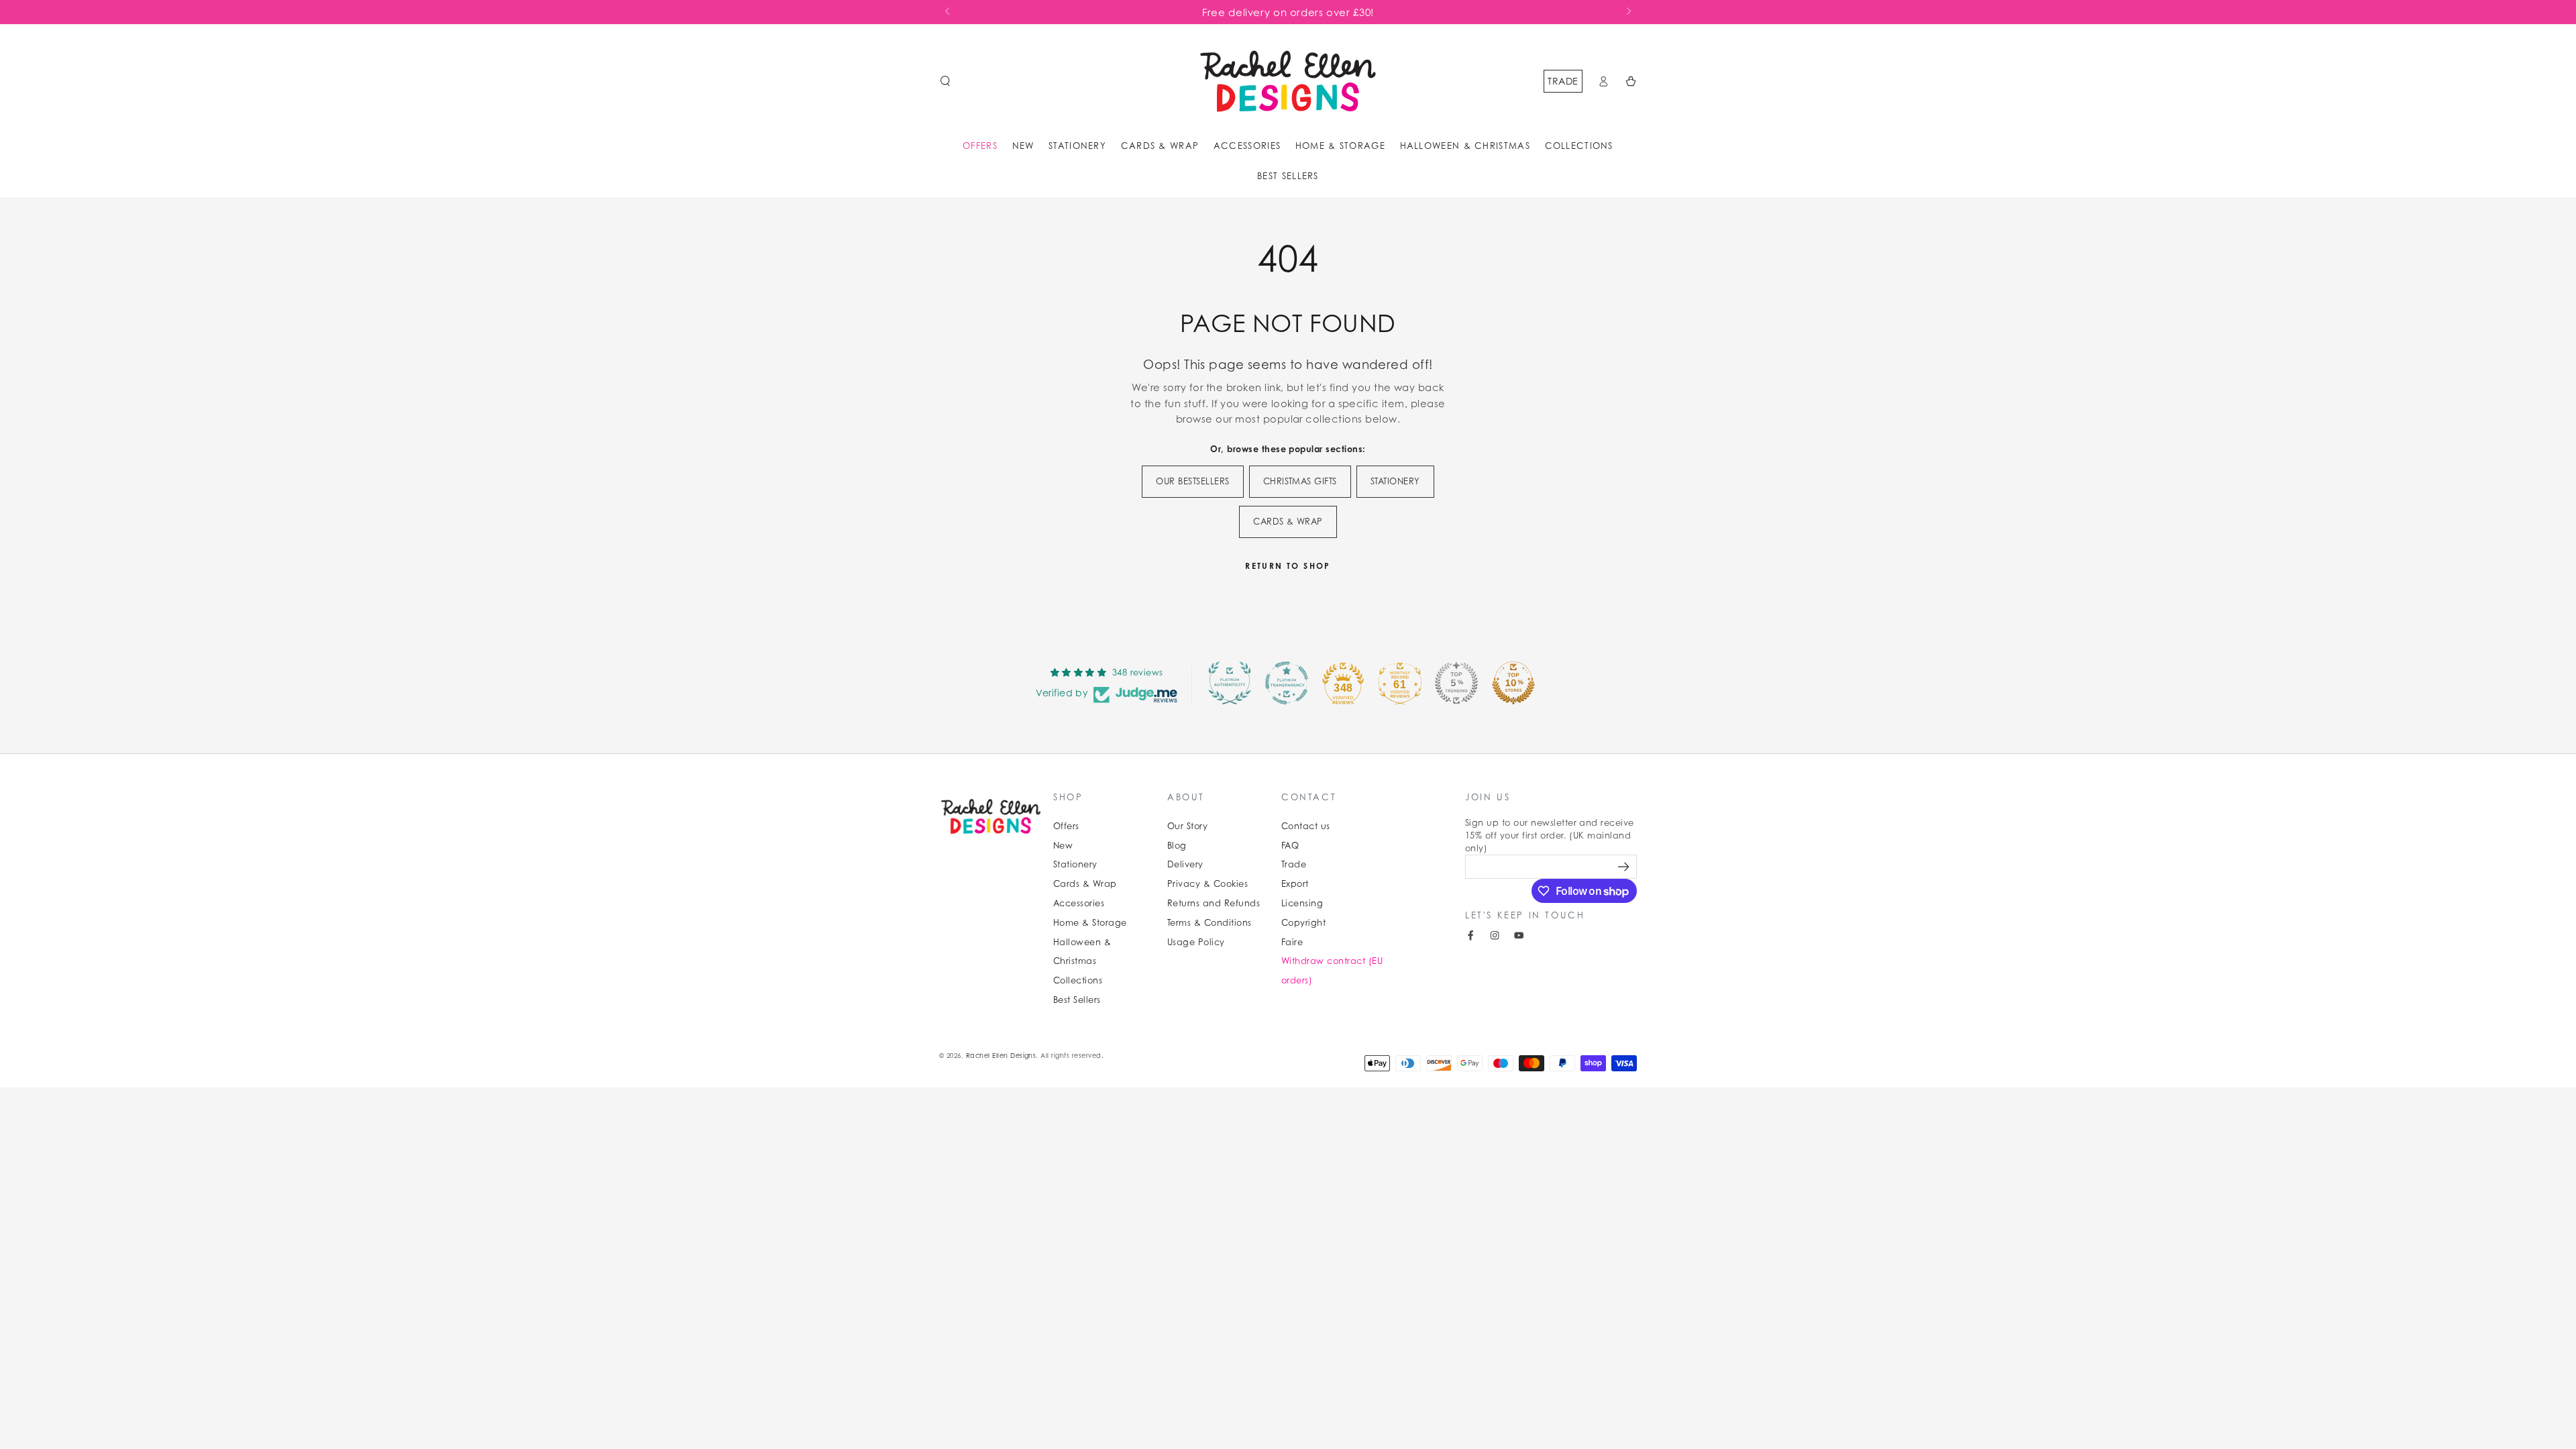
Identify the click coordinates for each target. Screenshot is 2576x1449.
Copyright (1303, 923)
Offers (1066, 826)
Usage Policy (1196, 942)
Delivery (1185, 864)
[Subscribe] (1625, 866)
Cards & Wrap (1085, 884)
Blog (1177, 846)
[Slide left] (948, 12)
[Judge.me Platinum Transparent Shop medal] (1287, 683)
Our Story (1187, 826)
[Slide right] (1628, 12)
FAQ (1290, 846)
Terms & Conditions (1210, 923)
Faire (1292, 942)
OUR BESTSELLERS (1192, 481)
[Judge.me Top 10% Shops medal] (1513, 683)
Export (1295, 884)
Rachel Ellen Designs (1001, 1056)
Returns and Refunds (1214, 903)
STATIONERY (1395, 481)
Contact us (1306, 826)
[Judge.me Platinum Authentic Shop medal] (1230, 683)
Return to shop (1288, 566)
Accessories (1079, 903)
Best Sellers (1077, 1000)
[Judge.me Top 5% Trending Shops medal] (1456, 683)
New (1063, 846)
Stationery (1075, 864)
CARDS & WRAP (1288, 522)
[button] (945, 81)
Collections (1078, 980)
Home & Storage (1090, 923)
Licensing (1302, 903)
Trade (1563, 81)
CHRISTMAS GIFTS (1300, 481)
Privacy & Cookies (1207, 884)
